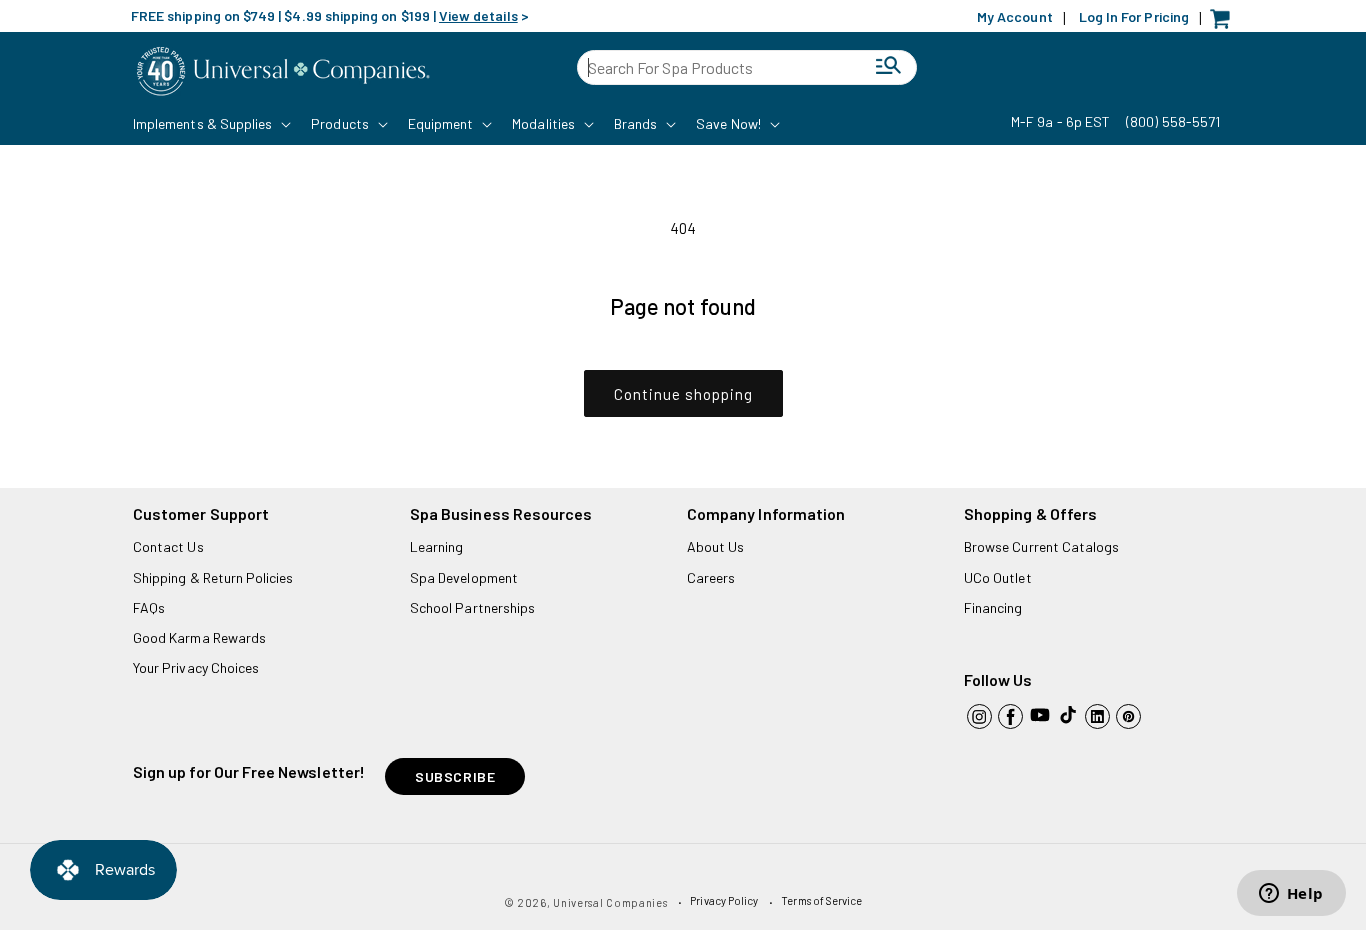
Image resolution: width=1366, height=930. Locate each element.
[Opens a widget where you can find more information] (1291, 895)
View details (478, 15)
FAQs (149, 607)
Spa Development (464, 577)
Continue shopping (683, 394)
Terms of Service (821, 900)
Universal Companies (610, 902)
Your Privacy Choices (196, 667)
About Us (715, 546)
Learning (436, 546)
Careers (711, 577)
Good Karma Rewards (199, 637)
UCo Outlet (998, 577)
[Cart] (1225, 23)
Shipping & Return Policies (213, 577)
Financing (993, 607)
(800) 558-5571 (1173, 121)
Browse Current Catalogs (1041, 546)
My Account (1015, 16)
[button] (210, 124)
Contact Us (168, 546)
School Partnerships (472, 607)
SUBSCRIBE (455, 776)
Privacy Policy (724, 900)
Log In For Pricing (1134, 16)
